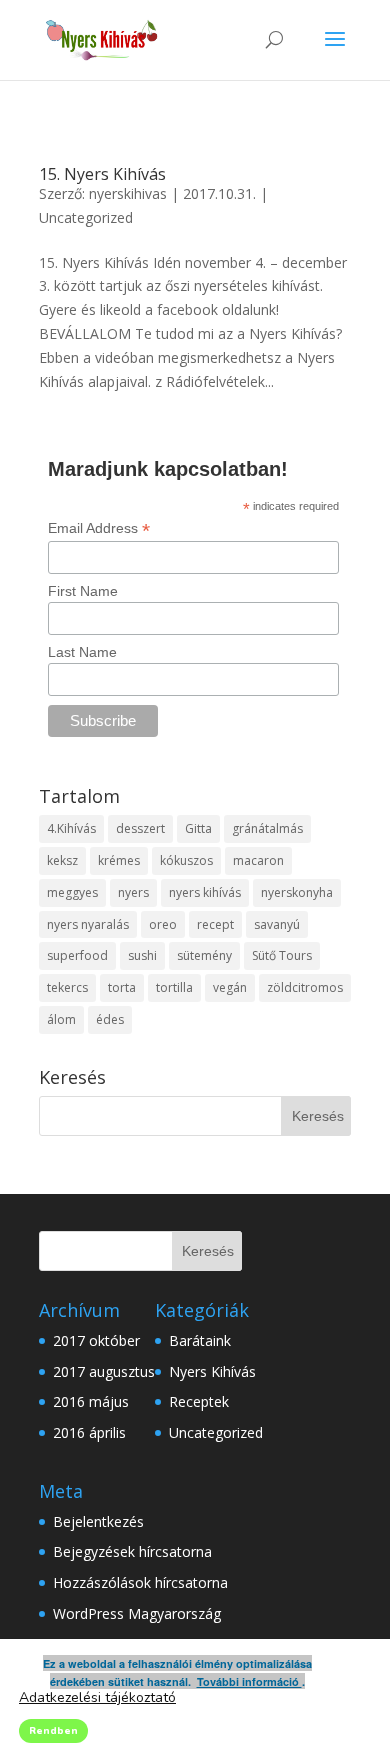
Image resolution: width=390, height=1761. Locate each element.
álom (61, 1019)
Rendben (53, 1731)
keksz (62, 860)
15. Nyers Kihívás (102, 174)
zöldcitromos (305, 987)
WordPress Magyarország (137, 1613)
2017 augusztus (104, 1371)
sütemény (204, 955)
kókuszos (186, 860)
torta (122, 987)
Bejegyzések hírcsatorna (132, 1551)
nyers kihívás (205, 892)
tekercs (67, 987)
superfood (77, 955)
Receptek (199, 1401)
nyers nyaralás (88, 924)
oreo (163, 924)
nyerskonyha (297, 892)
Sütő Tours (282, 955)
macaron (258, 860)
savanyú (277, 924)
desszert (140, 828)
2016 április (89, 1432)
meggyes (72, 892)
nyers (133, 892)
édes (110, 1019)
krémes (119, 860)
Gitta (198, 828)
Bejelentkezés (98, 1521)
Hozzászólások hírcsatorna (140, 1582)
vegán (230, 987)
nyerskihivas (128, 193)
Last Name (82, 652)
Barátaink (200, 1340)
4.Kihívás (71, 828)
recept (215, 924)
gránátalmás (267, 828)
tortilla (174, 987)
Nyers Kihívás (212, 1371)
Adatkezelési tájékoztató (97, 1697)
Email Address (99, 528)
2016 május (91, 1401)
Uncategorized (86, 217)
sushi (142, 955)
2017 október (96, 1340)
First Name (83, 591)
